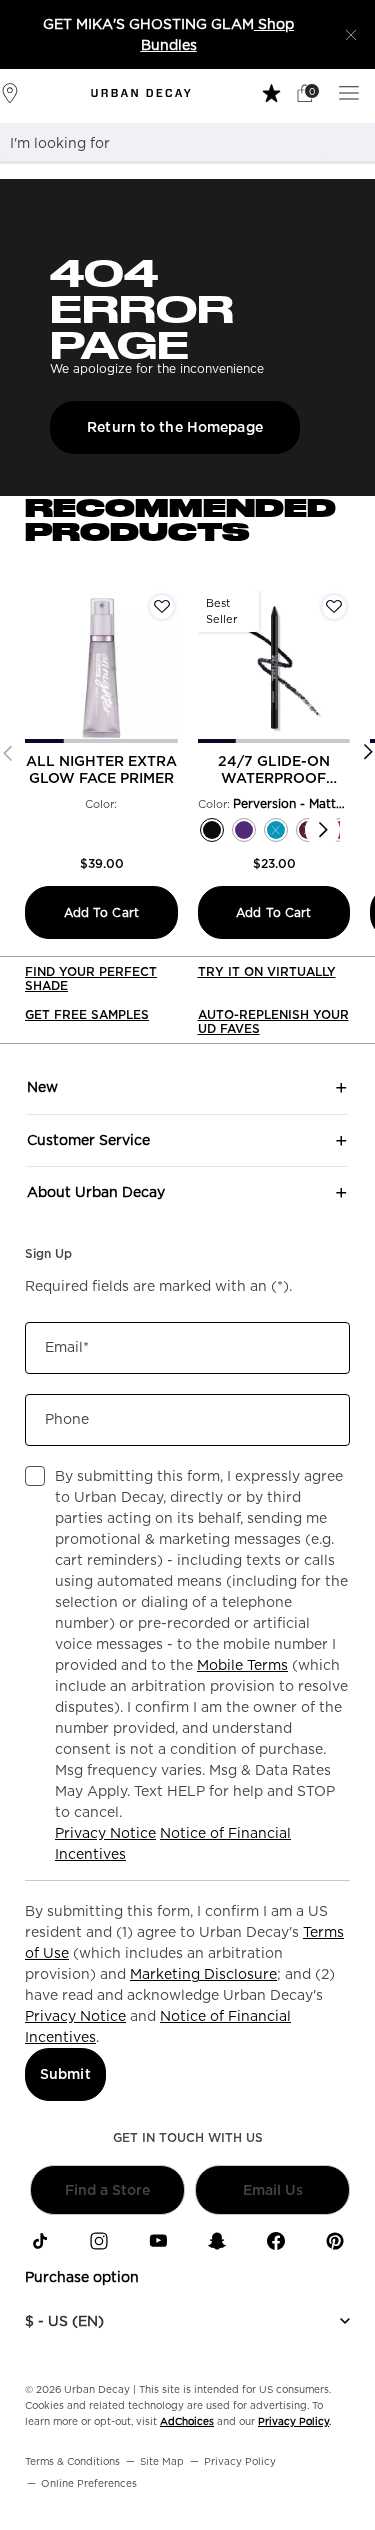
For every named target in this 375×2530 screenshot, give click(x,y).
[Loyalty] (273, 92)
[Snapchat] (217, 2241)
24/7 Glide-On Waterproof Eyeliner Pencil (273, 770)
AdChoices (187, 2421)
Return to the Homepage (175, 427)
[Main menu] (352, 91)
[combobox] (162, 143)
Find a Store (107, 2190)
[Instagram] (99, 2241)
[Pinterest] (335, 2241)
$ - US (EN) (64, 2321)
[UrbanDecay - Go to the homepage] (141, 93)
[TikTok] (40, 2241)
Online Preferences (89, 2483)
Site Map (162, 2461)
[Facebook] (276, 2241)
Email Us (273, 2190)
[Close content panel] (351, 35)
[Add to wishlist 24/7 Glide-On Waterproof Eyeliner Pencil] (334, 607)
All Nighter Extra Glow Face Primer (101, 769)
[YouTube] (158, 2241)
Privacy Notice (105, 1833)
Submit (65, 2074)
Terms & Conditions (72, 2461)
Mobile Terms (242, 1665)
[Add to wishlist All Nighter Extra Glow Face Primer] (162, 607)
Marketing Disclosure (203, 1974)
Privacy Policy (293, 2421)
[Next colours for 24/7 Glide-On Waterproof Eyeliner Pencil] (322, 830)
